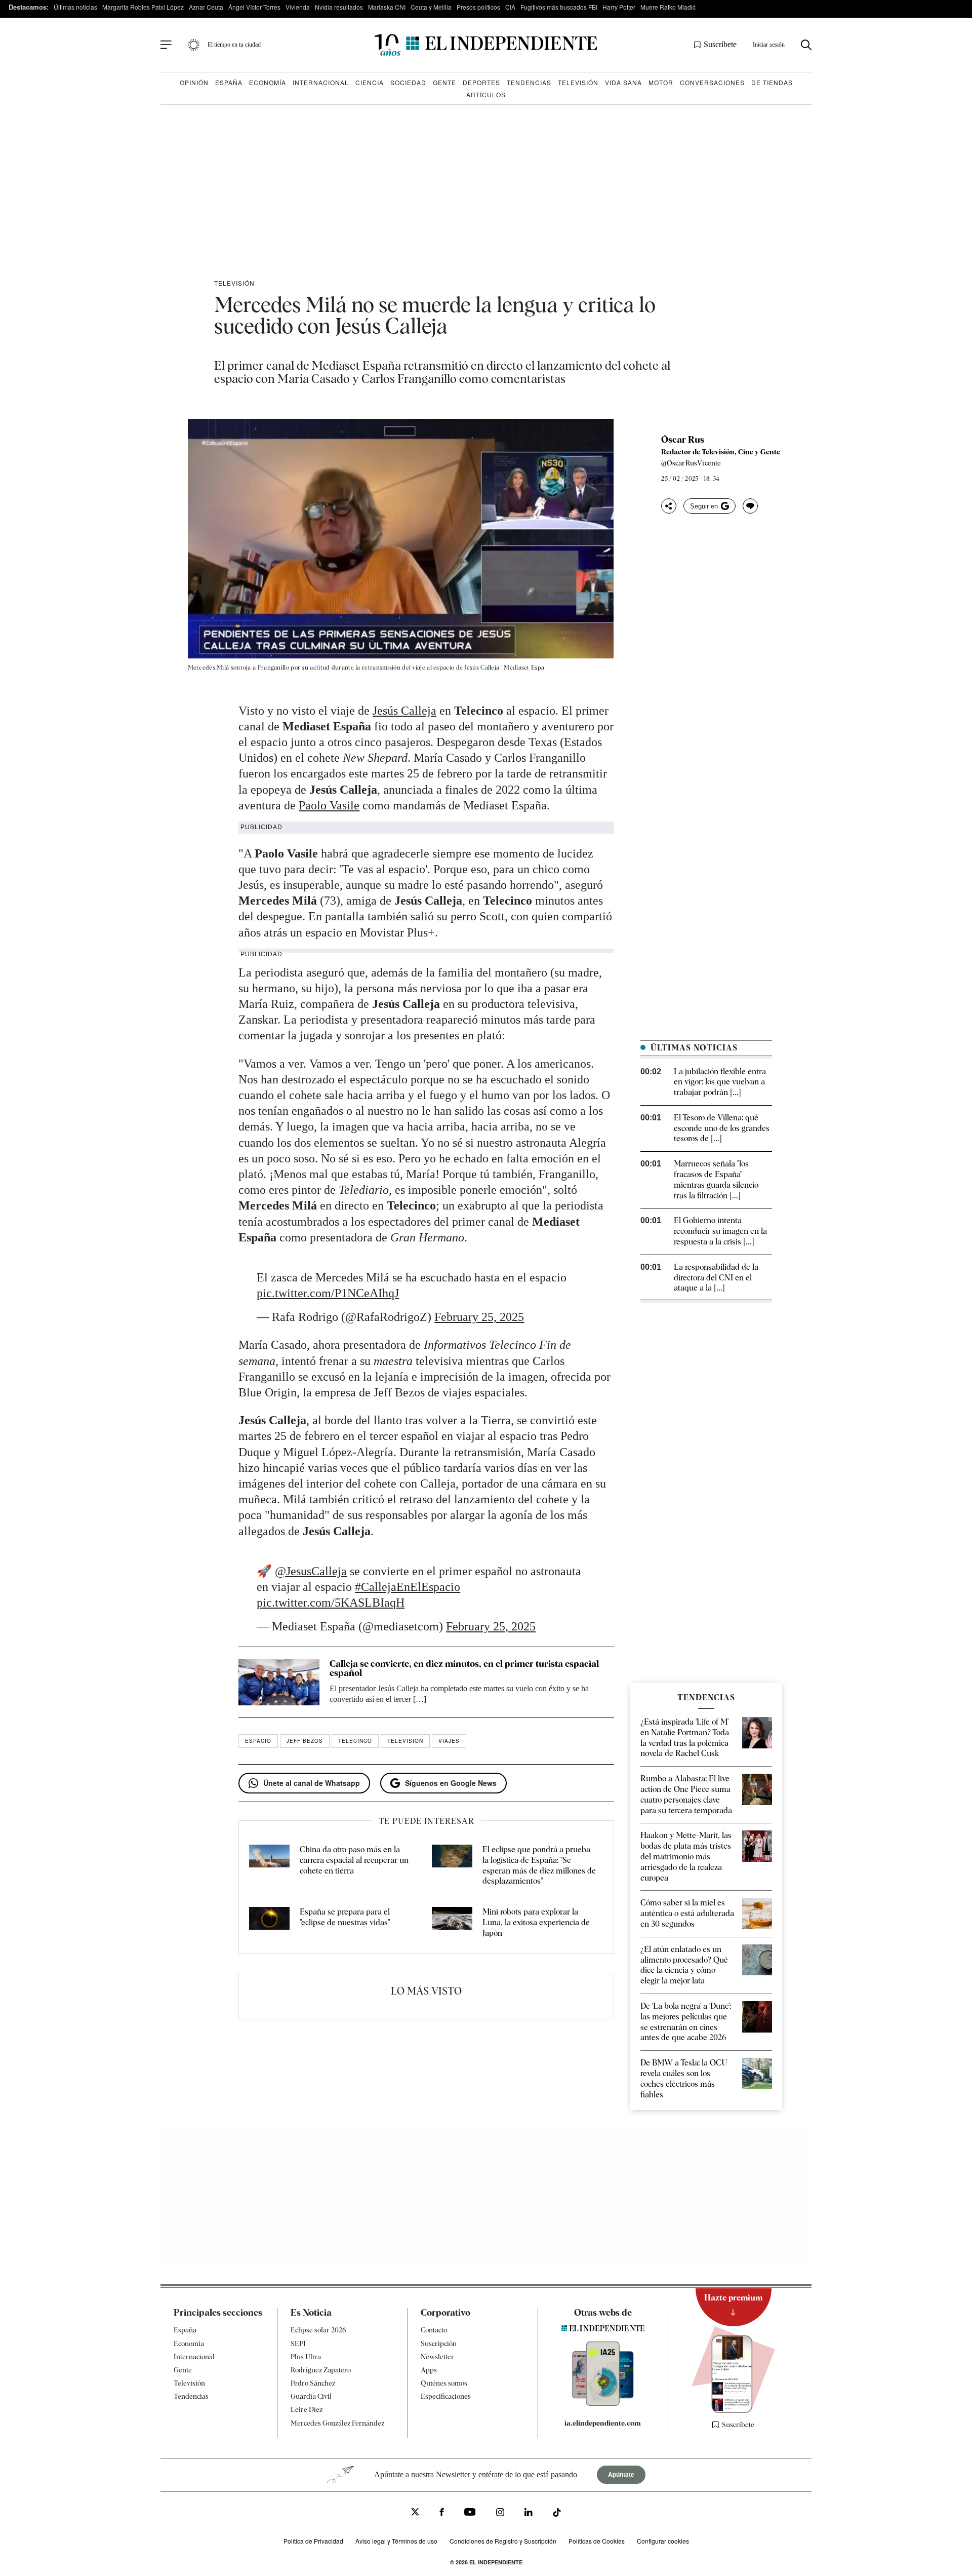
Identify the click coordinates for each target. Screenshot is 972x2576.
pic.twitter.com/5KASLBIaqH (331, 1603)
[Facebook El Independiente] (442, 2513)
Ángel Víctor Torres (254, 7)
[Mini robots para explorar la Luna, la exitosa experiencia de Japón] (452, 1923)
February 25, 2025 (479, 1317)
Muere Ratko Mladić (668, 7)
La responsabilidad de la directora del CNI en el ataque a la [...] (716, 1278)
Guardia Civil (311, 2396)
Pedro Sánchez (313, 2383)
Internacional (321, 82)
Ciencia (370, 82)
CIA (510, 7)
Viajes (449, 1741)
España (229, 82)
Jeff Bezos (305, 1741)
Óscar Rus (683, 440)
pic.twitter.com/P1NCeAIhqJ (328, 1293)
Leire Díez (307, 2409)
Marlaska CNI (387, 7)
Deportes (481, 82)
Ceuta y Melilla (431, 7)
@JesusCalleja (311, 1571)
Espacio (258, 1741)
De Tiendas (772, 82)
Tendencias (529, 82)
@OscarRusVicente (691, 463)
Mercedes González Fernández (337, 2423)
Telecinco (355, 1741)
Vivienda (298, 7)
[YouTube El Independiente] (470, 2513)
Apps (429, 2370)
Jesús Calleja (404, 711)
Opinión (194, 82)
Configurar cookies (663, 2541)
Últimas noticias (75, 7)
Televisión (578, 82)
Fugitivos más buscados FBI (559, 7)
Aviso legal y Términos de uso (396, 2541)
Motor (661, 82)
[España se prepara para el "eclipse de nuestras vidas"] (269, 1923)
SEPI (298, 2344)
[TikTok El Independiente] (557, 2514)
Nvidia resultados (339, 7)
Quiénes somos (444, 2383)
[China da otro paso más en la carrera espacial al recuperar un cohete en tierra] (269, 1866)
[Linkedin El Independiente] (529, 2513)
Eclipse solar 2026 (318, 2330)
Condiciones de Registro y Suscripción (503, 2541)
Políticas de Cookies (597, 2541)
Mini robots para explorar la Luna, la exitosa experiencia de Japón (536, 1922)
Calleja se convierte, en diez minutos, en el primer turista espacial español (464, 1668)
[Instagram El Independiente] (500, 2513)
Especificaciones (446, 2396)
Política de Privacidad (313, 2541)
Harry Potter (619, 7)
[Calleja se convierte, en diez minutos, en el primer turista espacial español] (279, 1682)
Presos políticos (478, 7)
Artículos (486, 94)
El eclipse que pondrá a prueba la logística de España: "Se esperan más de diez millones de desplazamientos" (539, 1865)
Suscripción (439, 2344)
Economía (268, 82)
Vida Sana (623, 82)
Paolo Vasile (329, 805)
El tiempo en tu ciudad (234, 45)
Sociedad (408, 82)
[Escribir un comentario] (750, 506)
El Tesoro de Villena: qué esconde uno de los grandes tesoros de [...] (722, 1128)
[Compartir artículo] (669, 506)
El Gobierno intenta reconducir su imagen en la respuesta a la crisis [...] (720, 1231)
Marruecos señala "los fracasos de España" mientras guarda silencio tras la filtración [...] (716, 1179)
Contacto (434, 2330)
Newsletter (437, 2357)
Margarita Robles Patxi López (143, 7)
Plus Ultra (306, 2357)
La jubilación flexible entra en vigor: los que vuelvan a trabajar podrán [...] (720, 1082)
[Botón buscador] (806, 45)
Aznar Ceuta (206, 7)
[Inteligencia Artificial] (603, 2403)
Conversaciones (712, 82)
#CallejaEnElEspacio (408, 1587)
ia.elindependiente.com (603, 2423)
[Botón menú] (166, 45)
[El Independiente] (486, 45)
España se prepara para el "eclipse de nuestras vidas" (345, 1917)
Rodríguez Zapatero (321, 2370)
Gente (444, 82)
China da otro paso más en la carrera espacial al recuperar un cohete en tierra (354, 1860)
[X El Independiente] (415, 2513)
